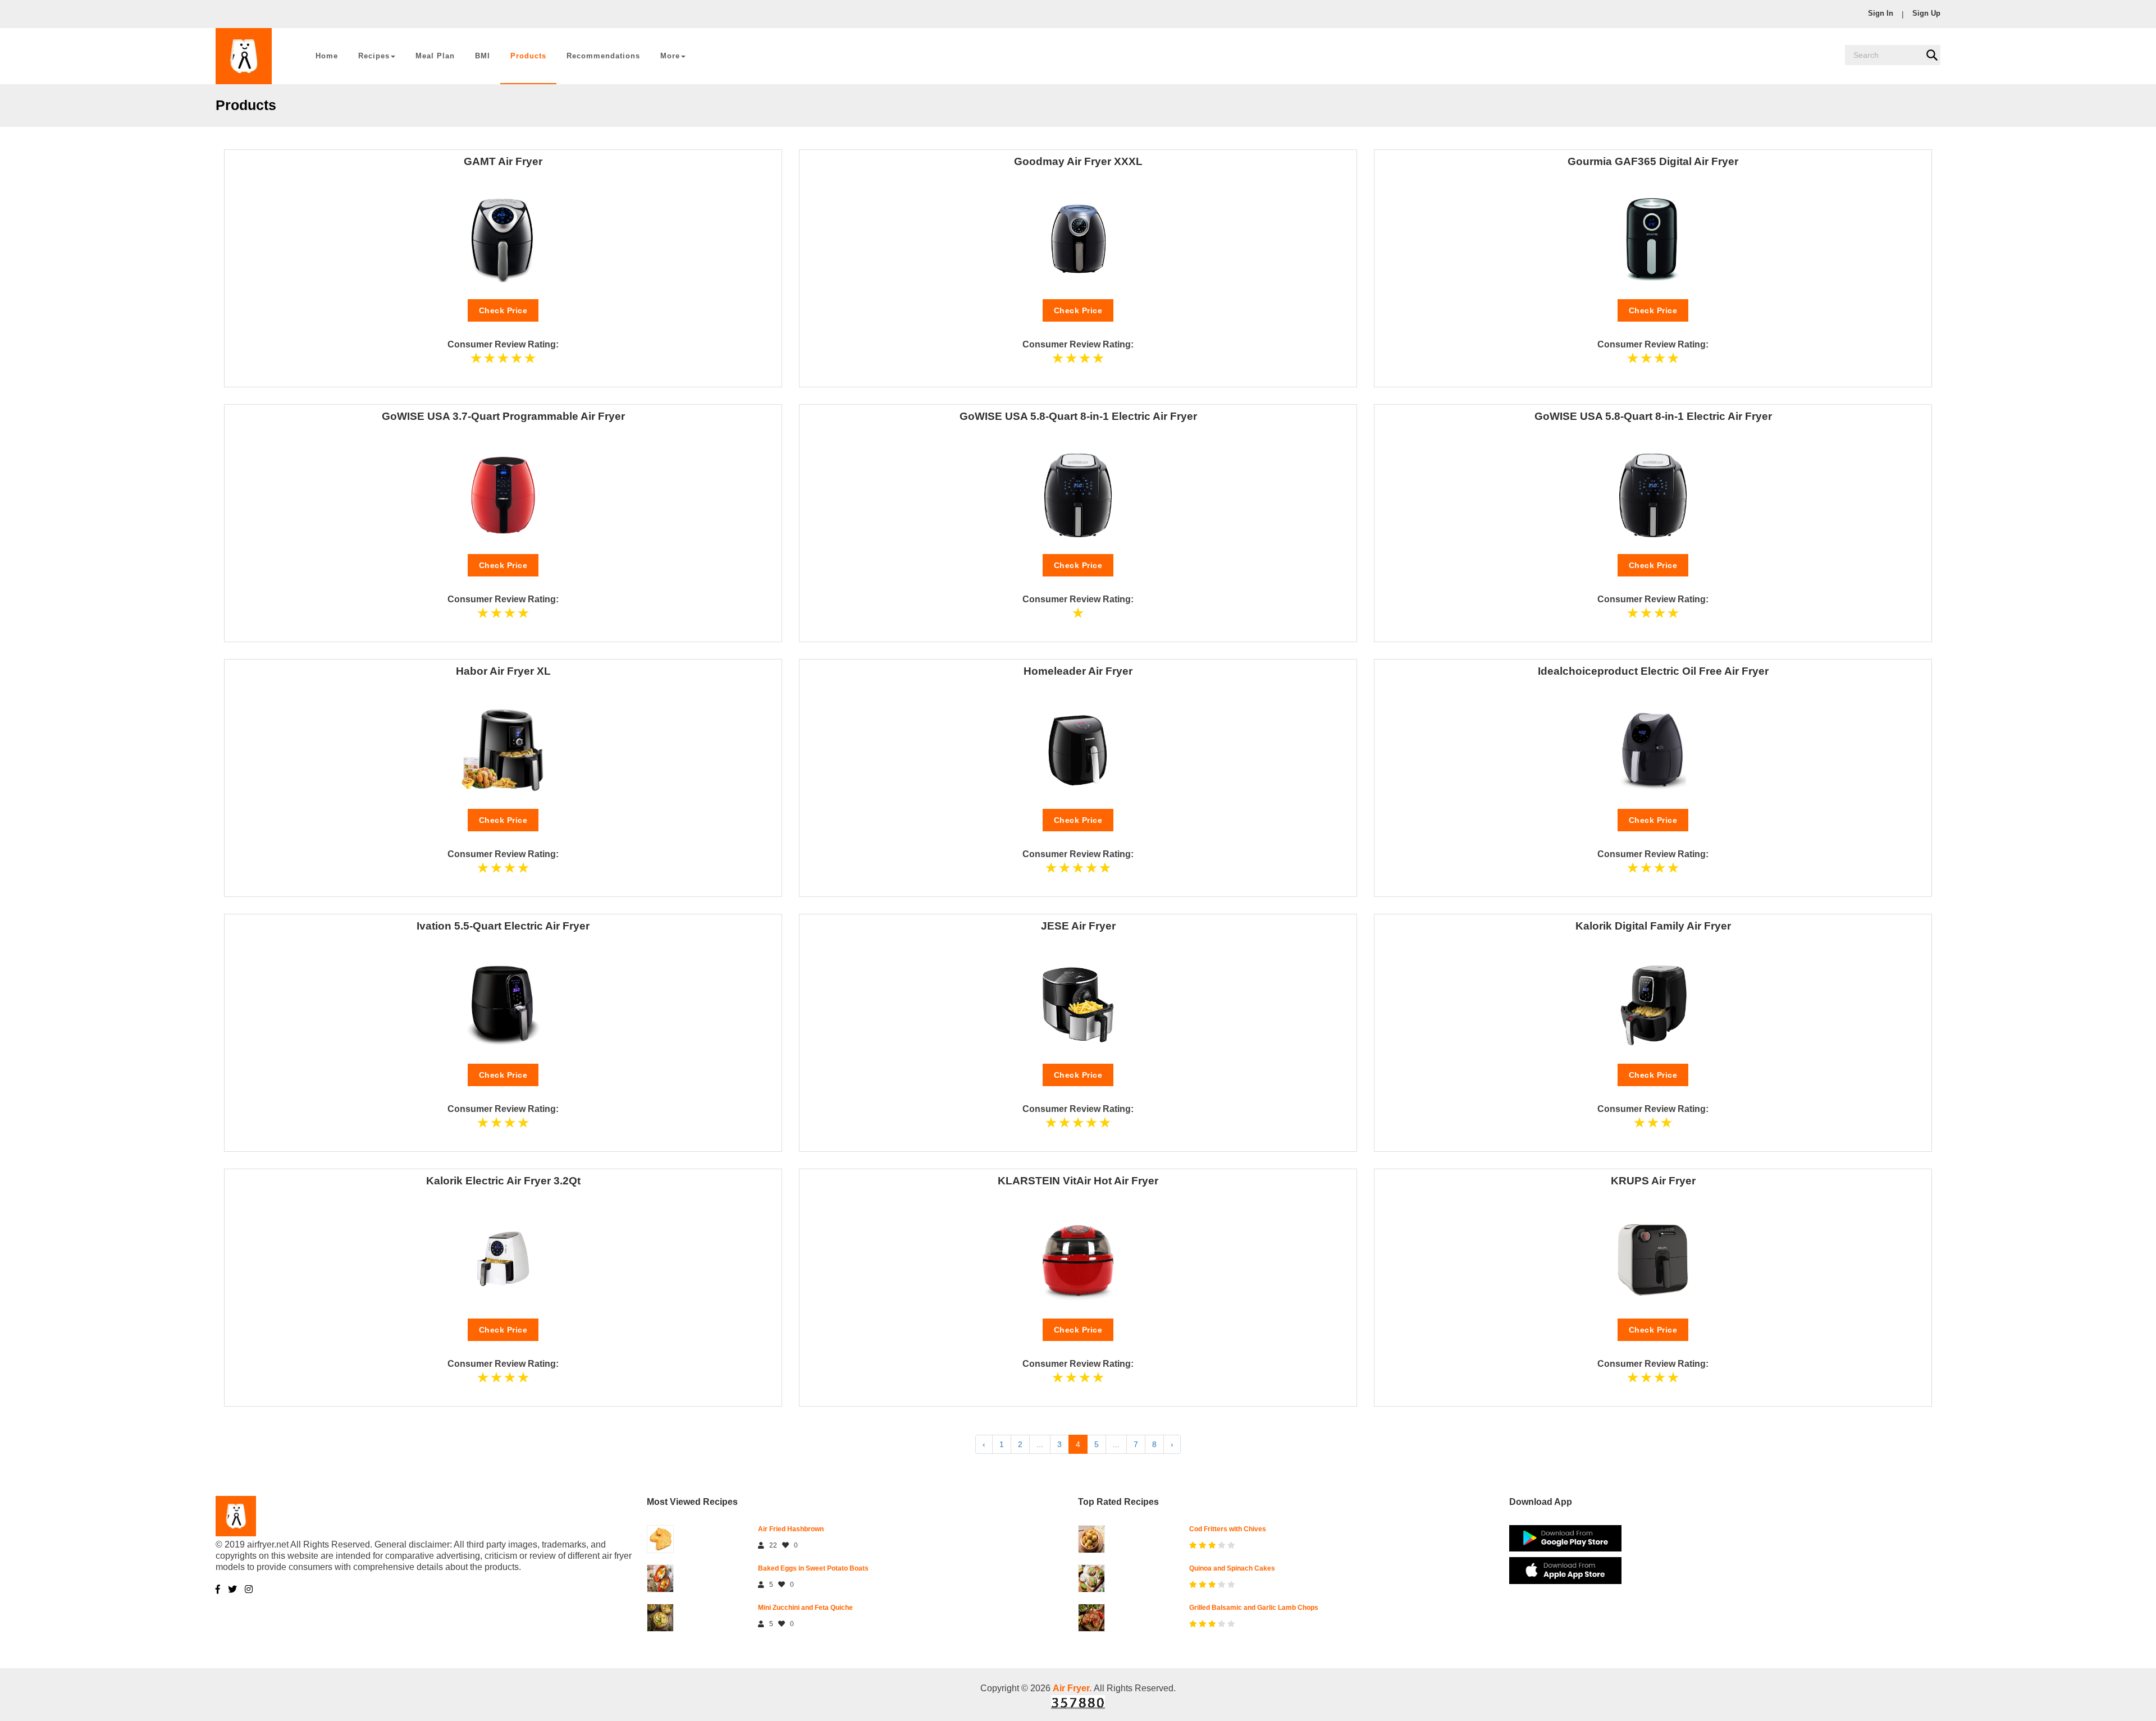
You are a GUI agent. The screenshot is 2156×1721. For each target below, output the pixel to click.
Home (327, 56)
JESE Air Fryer (1078, 926)
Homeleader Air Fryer (1078, 671)
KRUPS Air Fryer (1653, 1181)
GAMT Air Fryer (503, 161)
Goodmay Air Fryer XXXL (1078, 161)
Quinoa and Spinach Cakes (1232, 1568)
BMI (483, 56)
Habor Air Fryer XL (503, 671)
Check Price (503, 310)
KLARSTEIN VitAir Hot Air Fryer (1078, 1181)
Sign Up (1926, 13)
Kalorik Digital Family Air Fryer (1653, 926)
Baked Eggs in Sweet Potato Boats (813, 1568)
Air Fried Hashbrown (791, 1529)
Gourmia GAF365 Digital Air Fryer (1653, 161)
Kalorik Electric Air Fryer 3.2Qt (503, 1181)
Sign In (1881, 13)
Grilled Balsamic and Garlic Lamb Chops (1254, 1608)
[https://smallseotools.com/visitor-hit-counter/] (1078, 1701)
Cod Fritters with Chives (1228, 1529)
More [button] (670, 56)
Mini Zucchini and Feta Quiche (805, 1608)
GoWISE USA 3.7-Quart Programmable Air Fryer (503, 416)
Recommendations (603, 56)
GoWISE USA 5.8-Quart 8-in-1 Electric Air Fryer (1078, 416)
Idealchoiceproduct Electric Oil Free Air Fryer (1653, 671)
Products (528, 56)
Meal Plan (435, 56)
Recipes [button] (374, 56)
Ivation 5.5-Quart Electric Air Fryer (503, 926)
